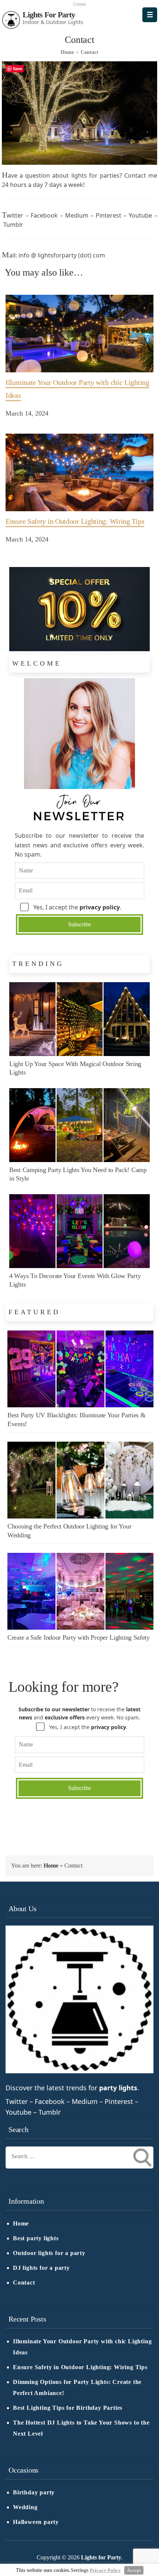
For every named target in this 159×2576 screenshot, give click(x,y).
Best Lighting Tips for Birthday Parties (68, 2408)
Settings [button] (79, 2570)
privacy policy (100, 907)
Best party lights (36, 2238)
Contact (24, 2283)
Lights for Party (49, 15)
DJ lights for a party (41, 2268)
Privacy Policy (105, 2570)
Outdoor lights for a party (49, 2253)
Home (51, 1866)
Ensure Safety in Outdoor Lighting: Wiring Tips (80, 2367)
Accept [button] (134, 2570)
